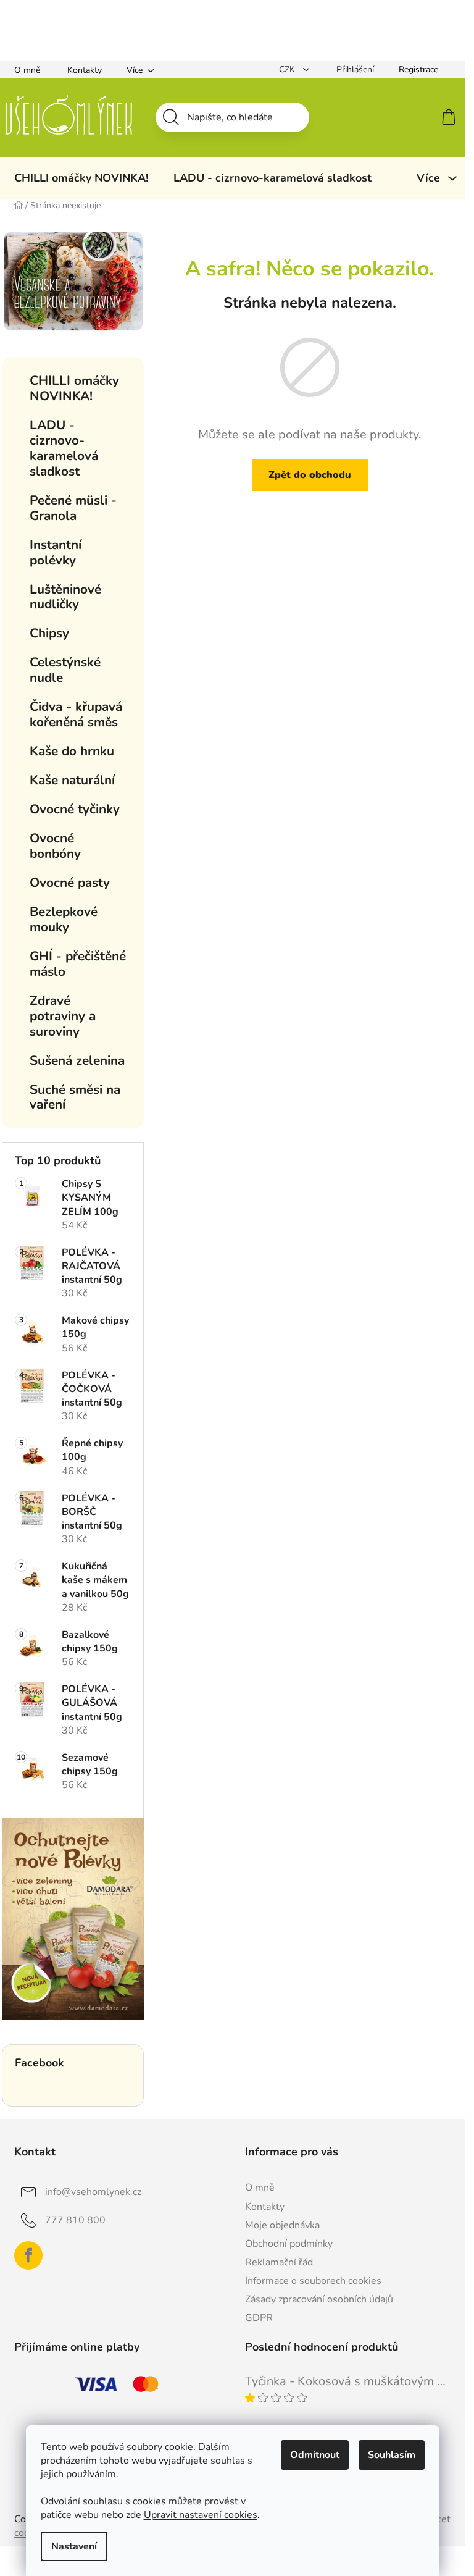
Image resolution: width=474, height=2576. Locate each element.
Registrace (418, 69)
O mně (27, 70)
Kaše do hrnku (72, 751)
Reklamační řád (279, 2262)
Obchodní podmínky (289, 2244)
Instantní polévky (56, 552)
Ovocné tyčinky (75, 809)
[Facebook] (28, 2255)
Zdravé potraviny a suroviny (63, 1016)
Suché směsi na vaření (75, 1097)
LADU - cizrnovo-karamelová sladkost (64, 448)
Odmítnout (315, 2455)
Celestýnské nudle (65, 670)
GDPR (259, 2318)
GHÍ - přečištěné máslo (78, 964)
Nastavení (74, 2546)
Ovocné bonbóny (55, 846)
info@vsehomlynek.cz (93, 2192)
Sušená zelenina (77, 1060)
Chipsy (49, 633)
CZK (288, 69)
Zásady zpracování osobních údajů (319, 2299)
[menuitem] (81, 178)
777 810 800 (75, 2220)
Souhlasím (392, 2455)
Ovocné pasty (70, 883)
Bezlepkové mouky (64, 919)
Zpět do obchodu (310, 475)
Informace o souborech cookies (313, 2281)
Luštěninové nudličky (65, 597)
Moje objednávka (282, 2225)
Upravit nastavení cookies (201, 2515)
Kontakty (85, 70)
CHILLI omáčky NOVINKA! (74, 388)
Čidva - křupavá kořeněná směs (76, 714)
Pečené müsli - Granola (73, 508)
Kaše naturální (72, 780)
